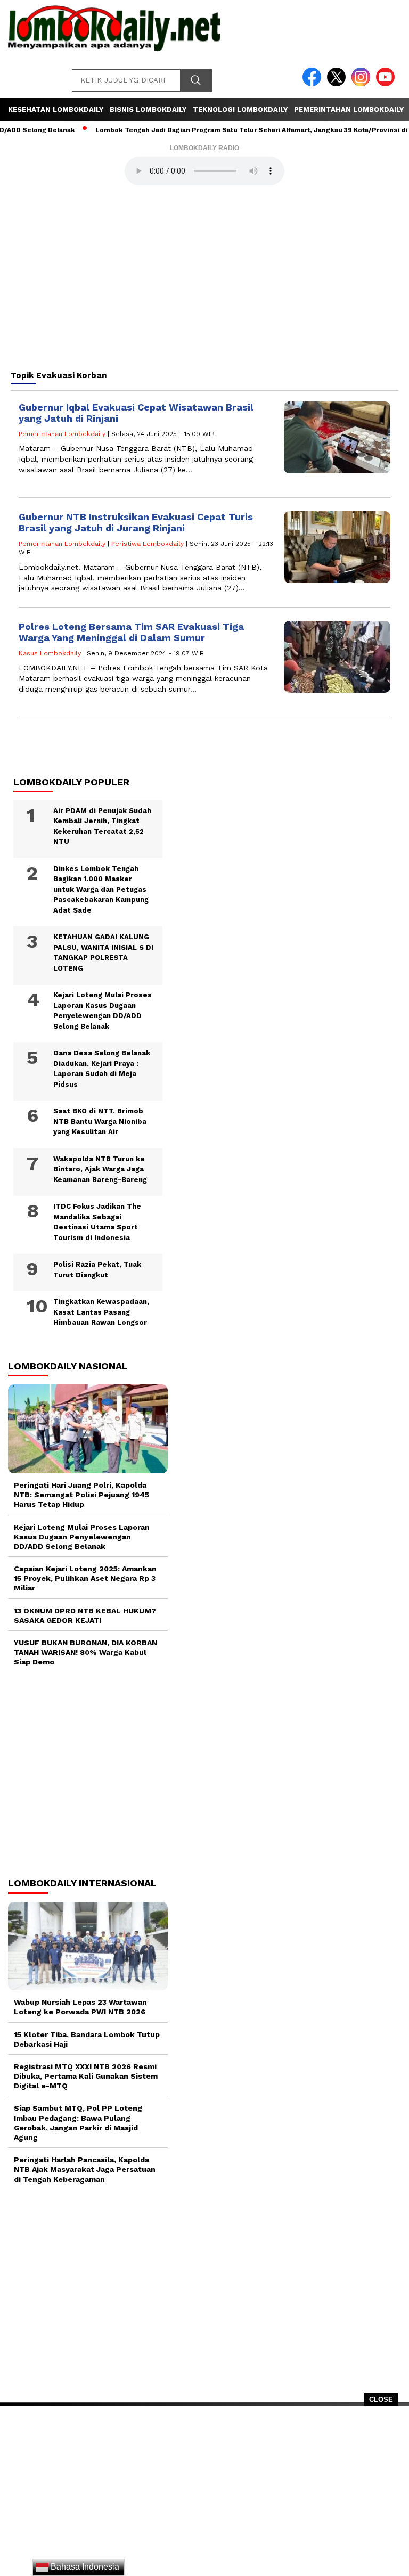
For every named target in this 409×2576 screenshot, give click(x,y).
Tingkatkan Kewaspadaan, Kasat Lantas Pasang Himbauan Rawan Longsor (101, 1312)
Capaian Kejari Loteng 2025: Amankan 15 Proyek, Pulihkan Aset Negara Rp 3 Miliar (85, 1578)
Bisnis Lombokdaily (148, 109)
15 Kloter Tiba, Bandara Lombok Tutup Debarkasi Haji (87, 2039)
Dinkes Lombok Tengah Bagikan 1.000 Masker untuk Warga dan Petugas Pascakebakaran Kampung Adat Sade (101, 889)
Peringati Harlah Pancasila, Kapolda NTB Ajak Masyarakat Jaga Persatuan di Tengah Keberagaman (85, 2169)
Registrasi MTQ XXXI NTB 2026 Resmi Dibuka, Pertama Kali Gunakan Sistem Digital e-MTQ (86, 2076)
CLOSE (381, 2399)
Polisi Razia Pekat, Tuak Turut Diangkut (97, 1270)
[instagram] (363, 84)
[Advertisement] (204, 2495)
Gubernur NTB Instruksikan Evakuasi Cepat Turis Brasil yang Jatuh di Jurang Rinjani (136, 523)
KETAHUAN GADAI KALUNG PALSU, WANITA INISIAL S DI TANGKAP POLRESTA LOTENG (103, 953)
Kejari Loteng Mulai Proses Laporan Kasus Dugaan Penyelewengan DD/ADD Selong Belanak (103, 1011)
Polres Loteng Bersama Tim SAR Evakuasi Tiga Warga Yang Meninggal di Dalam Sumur (131, 632)
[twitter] (338, 84)
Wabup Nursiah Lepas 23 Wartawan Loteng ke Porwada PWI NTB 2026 (80, 2007)
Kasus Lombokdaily (50, 653)
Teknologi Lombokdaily (240, 109)
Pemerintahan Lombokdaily (349, 109)
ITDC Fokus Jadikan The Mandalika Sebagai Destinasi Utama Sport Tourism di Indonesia (97, 1222)
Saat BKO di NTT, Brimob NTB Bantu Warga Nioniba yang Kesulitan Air (100, 1121)
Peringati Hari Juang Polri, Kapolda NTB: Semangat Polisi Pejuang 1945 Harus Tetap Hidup (81, 1495)
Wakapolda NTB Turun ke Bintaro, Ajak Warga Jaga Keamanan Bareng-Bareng (100, 1169)
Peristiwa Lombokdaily (148, 544)
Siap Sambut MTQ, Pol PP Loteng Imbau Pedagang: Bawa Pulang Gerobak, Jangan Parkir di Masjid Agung (78, 2123)
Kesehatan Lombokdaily (56, 109)
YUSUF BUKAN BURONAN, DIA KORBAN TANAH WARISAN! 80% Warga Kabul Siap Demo (85, 1652)
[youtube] (387, 84)
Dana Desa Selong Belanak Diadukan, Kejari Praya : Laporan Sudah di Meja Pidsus (102, 1069)
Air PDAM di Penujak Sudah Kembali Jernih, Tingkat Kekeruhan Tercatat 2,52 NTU (102, 826)
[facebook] (314, 84)
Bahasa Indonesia (84, 2567)
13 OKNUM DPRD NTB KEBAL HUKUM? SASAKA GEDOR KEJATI (85, 1615)
